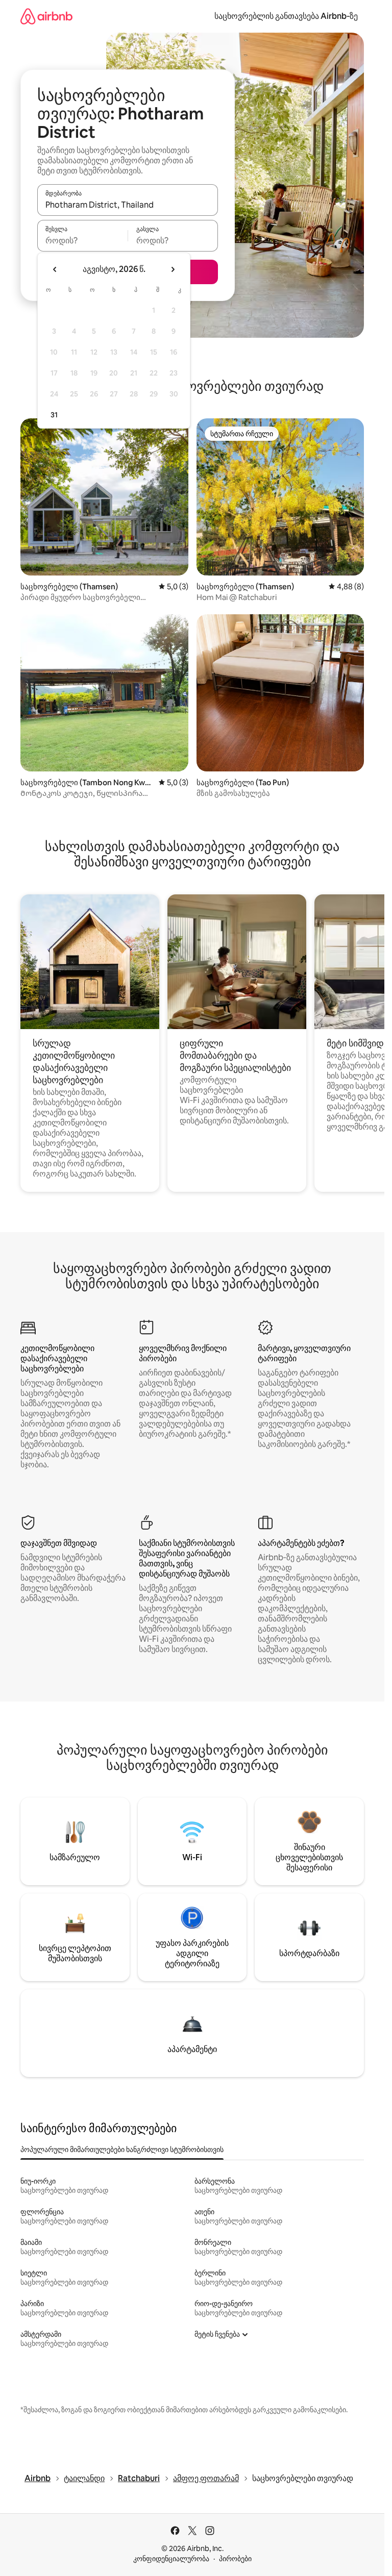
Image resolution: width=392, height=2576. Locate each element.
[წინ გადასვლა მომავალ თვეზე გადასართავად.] (173, 269)
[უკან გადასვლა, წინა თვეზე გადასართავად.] (55, 269)
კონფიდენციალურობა (171, 2559)
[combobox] (128, 205)
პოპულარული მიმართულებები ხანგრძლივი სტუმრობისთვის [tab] (122, 2149)
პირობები (235, 2559)
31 (54, 415)
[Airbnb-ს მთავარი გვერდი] (46, 16)
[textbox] (82, 240)
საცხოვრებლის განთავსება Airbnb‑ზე (286, 16)
